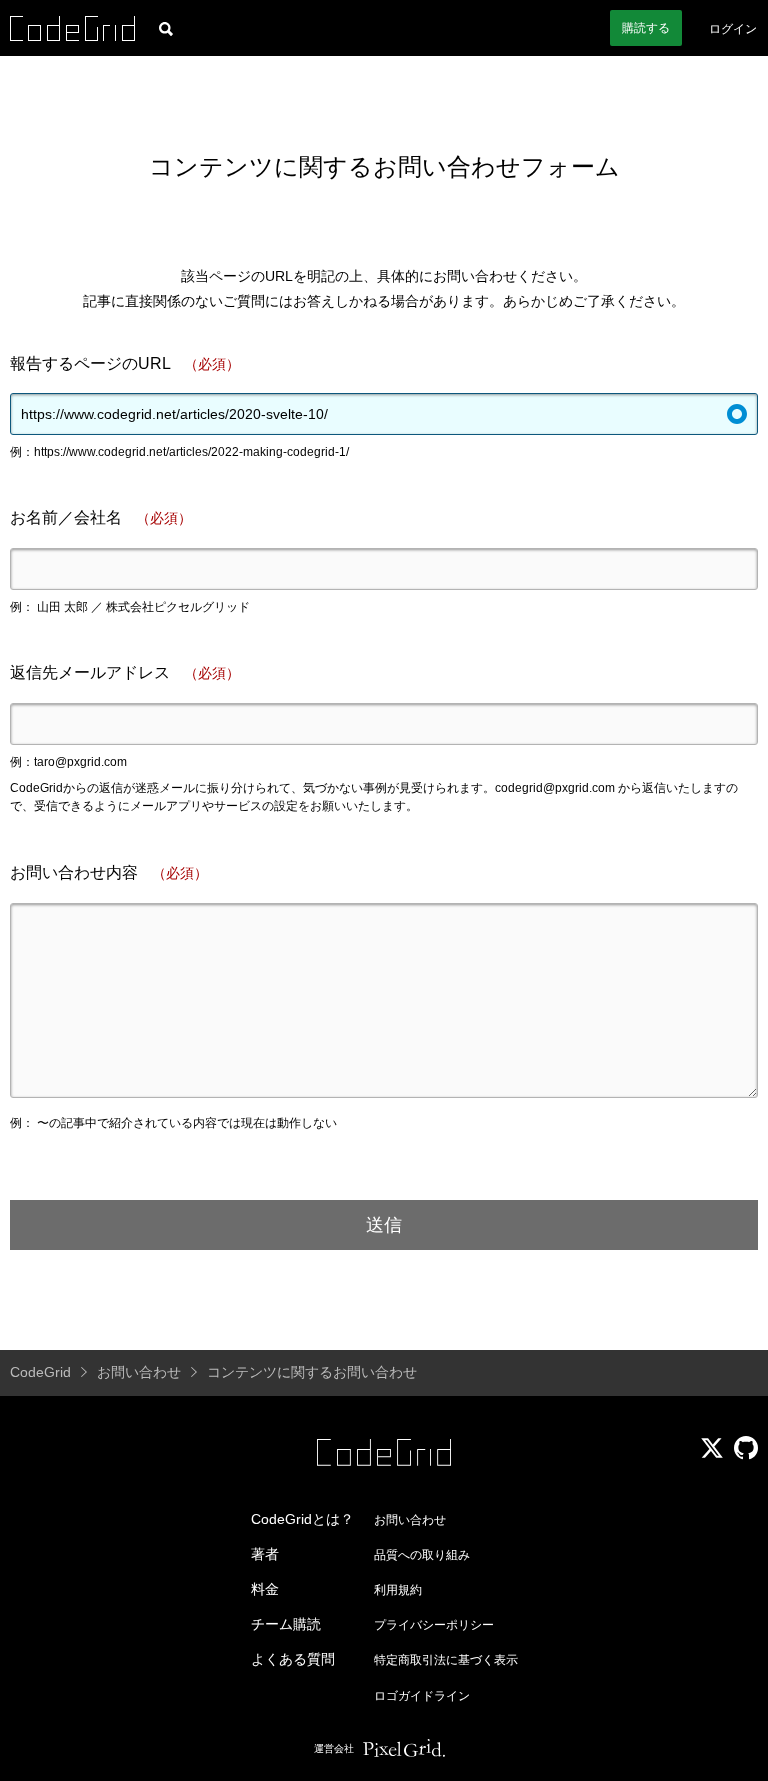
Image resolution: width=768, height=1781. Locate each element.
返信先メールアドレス (125, 672)
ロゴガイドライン (422, 1696)
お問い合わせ (410, 1520)
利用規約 (398, 1590)
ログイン (733, 29)
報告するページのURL (125, 363)
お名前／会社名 (101, 517)
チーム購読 (286, 1624)
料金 (265, 1589)
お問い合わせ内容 (109, 872)
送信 (384, 1225)
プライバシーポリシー (434, 1625)
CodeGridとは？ (302, 1519)
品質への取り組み (422, 1555)
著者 (265, 1554)
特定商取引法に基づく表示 (446, 1660)
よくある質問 (293, 1659)
